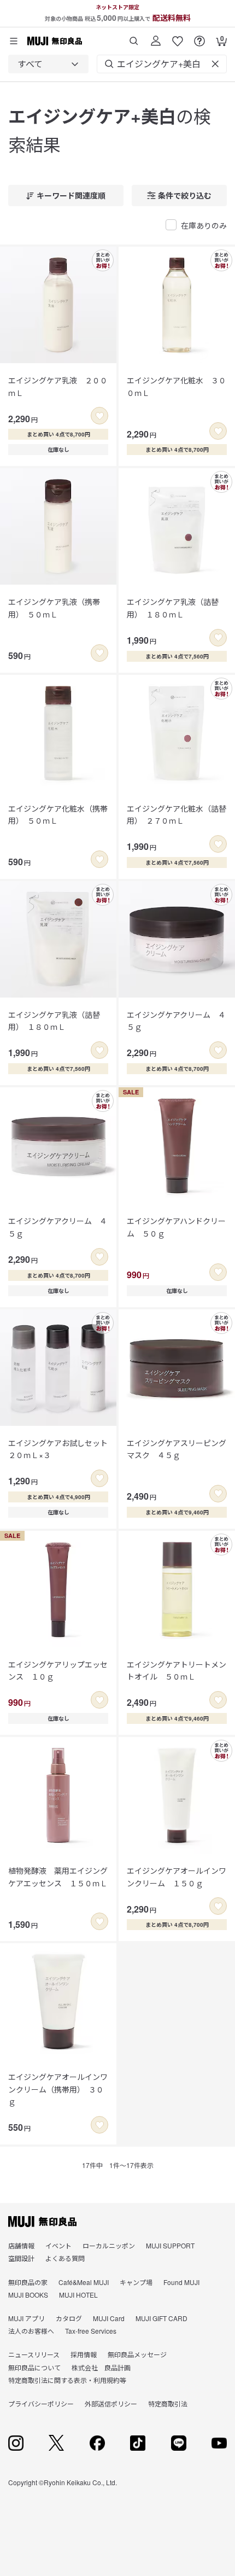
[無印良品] (42, 2222)
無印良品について (34, 2367)
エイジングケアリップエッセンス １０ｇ (58, 1670)
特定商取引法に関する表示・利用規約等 (67, 2380)
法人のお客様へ (31, 2331)
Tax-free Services (91, 2331)
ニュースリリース (34, 2354)
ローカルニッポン (109, 2245)
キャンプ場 (136, 2282)
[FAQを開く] (199, 37)
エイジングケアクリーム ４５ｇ (176, 1021)
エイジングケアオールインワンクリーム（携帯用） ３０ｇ (58, 2089)
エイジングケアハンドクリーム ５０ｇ (176, 1227)
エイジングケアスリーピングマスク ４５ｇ (177, 1449)
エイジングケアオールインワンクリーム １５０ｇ (177, 1876)
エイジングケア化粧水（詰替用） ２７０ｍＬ (177, 814)
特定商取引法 (168, 2403)
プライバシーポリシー (41, 2403)
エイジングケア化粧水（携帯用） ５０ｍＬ (58, 814)
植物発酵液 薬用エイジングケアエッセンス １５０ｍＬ (58, 1876)
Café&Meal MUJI (84, 2282)
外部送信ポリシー (111, 2403)
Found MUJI (181, 2282)
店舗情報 (21, 2245)
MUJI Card (109, 2318)
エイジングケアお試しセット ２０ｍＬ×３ (58, 1449)
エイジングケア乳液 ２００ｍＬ (58, 386)
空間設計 (21, 2258)
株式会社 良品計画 (101, 2367)
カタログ (69, 2318)
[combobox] (48, 64)
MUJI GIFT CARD (161, 2318)
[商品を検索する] (134, 37)
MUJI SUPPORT (170, 2245)
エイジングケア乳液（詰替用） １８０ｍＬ (173, 608)
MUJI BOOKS (28, 2295)
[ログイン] (156, 37)
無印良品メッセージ (137, 2354)
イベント (58, 2245)
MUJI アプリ (27, 2318)
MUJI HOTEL (78, 2295)
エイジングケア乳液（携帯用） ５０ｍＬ (54, 608)
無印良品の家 (28, 2282)
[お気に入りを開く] (178, 37)
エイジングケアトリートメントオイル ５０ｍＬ (177, 1670)
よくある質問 (65, 2258)
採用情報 (84, 2354)
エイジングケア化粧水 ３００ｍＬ (177, 386)
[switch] (99, 416)
